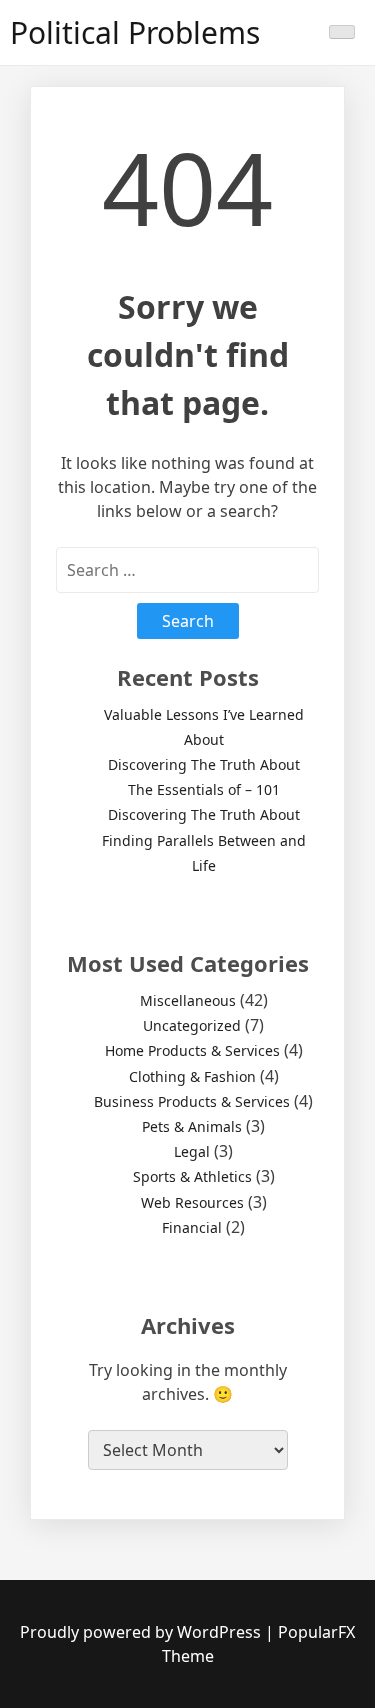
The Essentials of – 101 (204, 789)
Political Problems (135, 32)
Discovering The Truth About (204, 764)
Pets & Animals (192, 1126)
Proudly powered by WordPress (142, 1632)
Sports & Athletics (192, 1176)
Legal (192, 1151)
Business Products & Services (192, 1101)
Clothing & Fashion (192, 1076)
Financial (192, 1227)
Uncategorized (192, 1025)
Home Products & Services (192, 1050)
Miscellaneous (188, 1000)
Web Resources (192, 1202)
